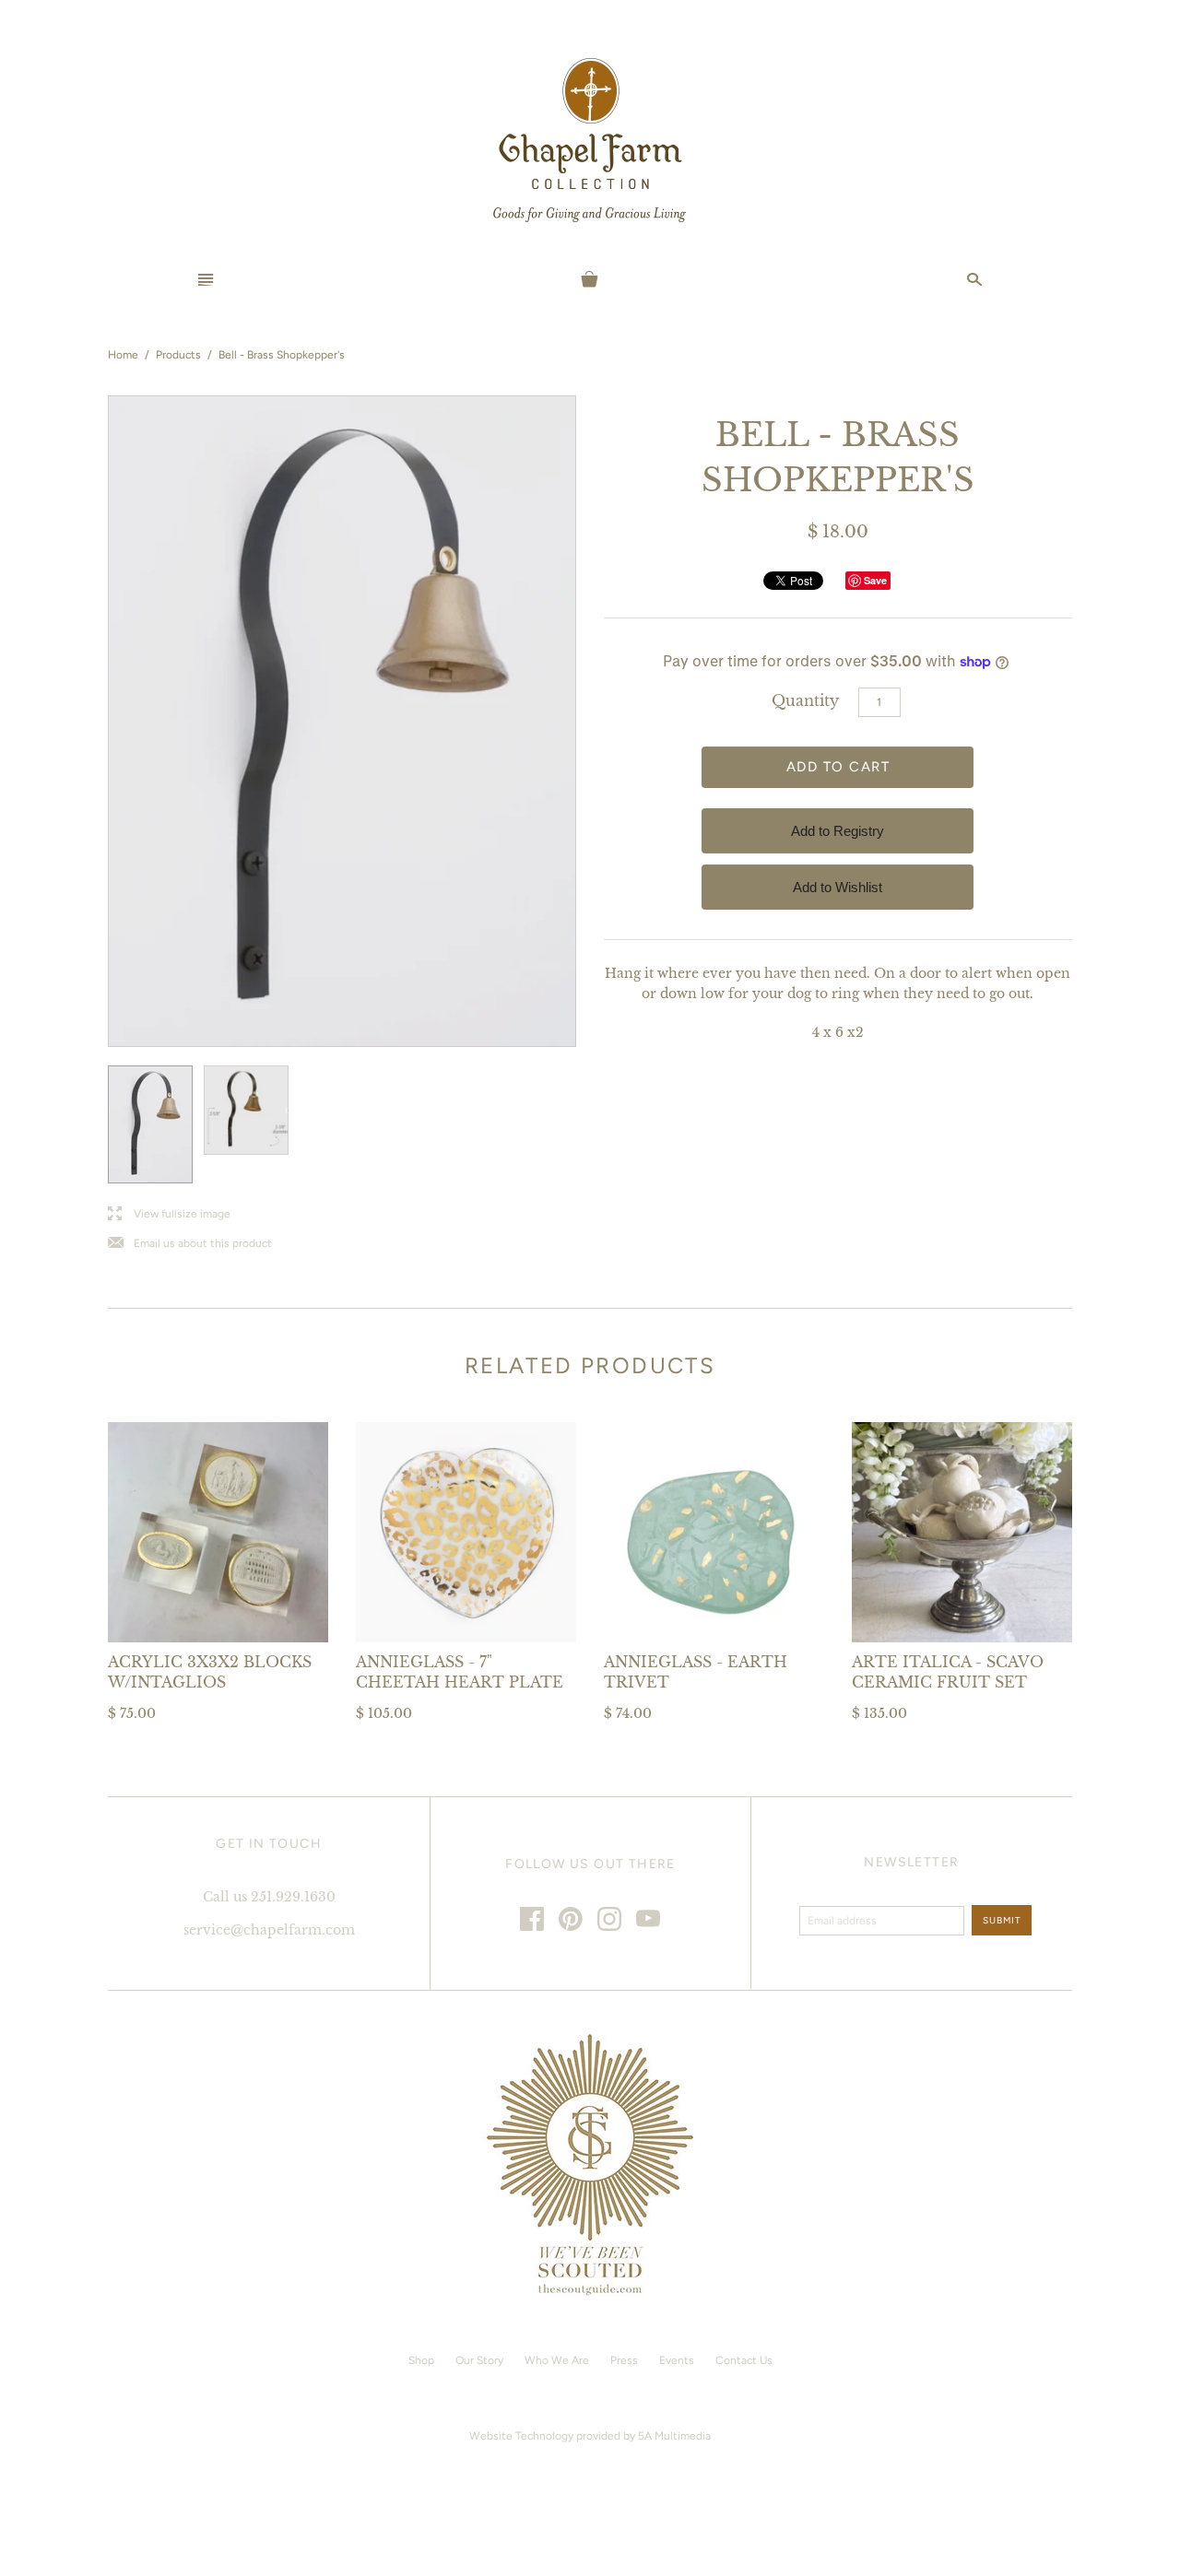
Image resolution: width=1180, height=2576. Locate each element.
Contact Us (744, 2360)
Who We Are (557, 2360)
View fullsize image (169, 1214)
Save (875, 580)
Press (624, 2360)
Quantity (805, 700)
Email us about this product (190, 1244)
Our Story (479, 2360)
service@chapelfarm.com (269, 1930)
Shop (421, 2360)
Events (677, 2360)
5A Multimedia (674, 2436)
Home (123, 355)
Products (178, 355)
